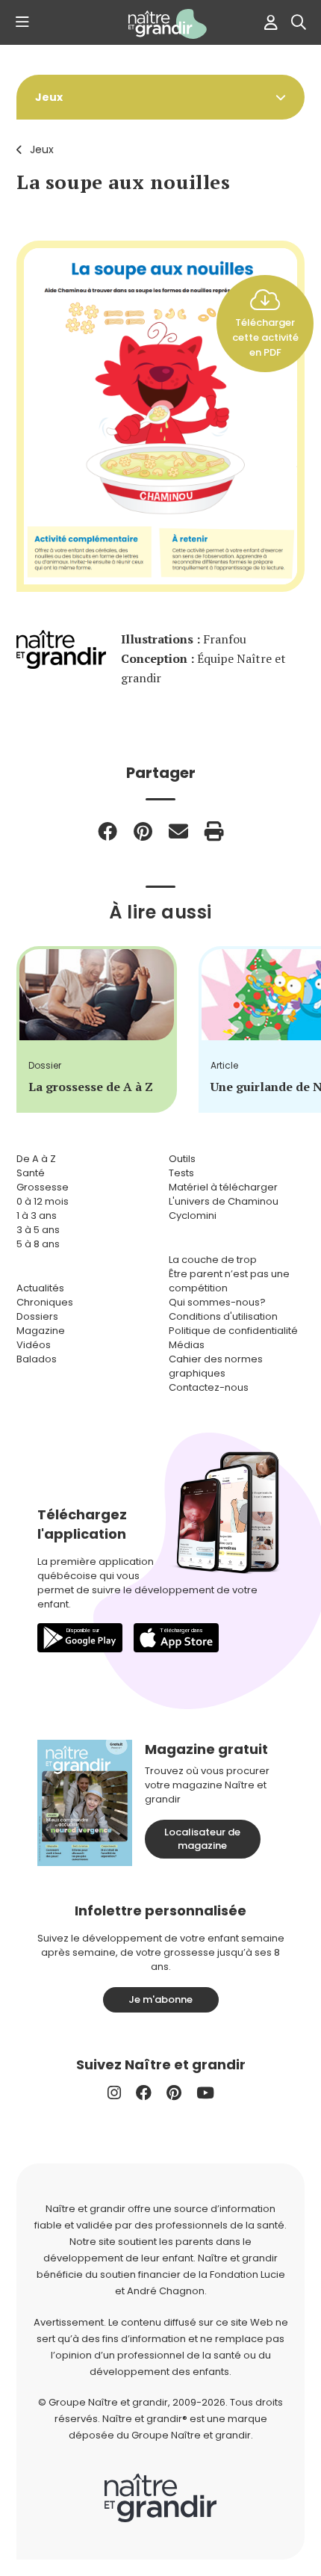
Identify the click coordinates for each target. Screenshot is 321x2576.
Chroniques (45, 1302)
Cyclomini (193, 1216)
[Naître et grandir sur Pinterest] (174, 2093)
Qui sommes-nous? (217, 1302)
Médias (187, 1345)
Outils (182, 1159)
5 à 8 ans (38, 1244)
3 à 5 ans (38, 1230)
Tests (181, 1173)
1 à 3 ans (37, 1216)
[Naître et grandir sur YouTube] (205, 2093)
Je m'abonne (160, 1999)
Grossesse (43, 1187)
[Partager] (107, 831)
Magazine (41, 1331)
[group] (97, 1029)
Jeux (42, 149)
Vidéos (34, 1345)
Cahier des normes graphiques (216, 1366)
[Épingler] (143, 831)
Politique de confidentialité (233, 1331)
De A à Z (36, 1159)
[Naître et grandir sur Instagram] (114, 2093)
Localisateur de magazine (202, 1839)
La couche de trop (213, 1260)
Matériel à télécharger (223, 1187)
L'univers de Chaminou (224, 1201)
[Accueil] (160, 24)
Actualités (40, 1288)
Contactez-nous (209, 1387)
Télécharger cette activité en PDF (265, 337)
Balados (37, 1359)
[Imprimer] (214, 831)
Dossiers (37, 1316)
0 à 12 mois (43, 1201)
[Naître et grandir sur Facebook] (144, 2093)
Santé (31, 1173)
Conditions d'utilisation (223, 1316)
